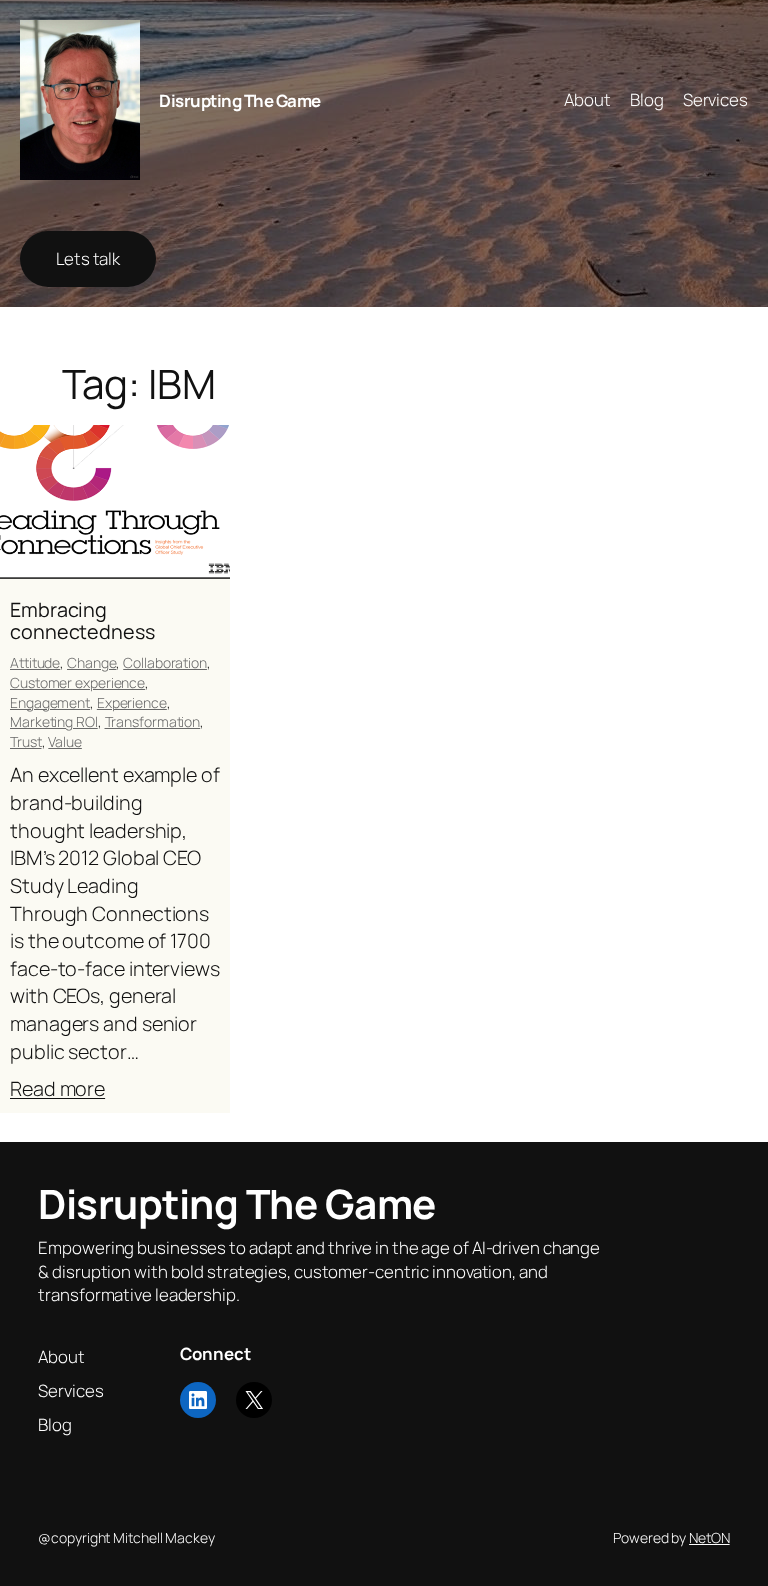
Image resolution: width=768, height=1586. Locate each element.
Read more (57, 1089)
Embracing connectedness (82, 621)
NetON (709, 1537)
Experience (132, 702)
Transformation (153, 721)
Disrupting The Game (240, 100)
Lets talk (88, 258)
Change (91, 662)
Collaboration (165, 662)
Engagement (50, 702)
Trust (26, 741)
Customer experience (77, 682)
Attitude (35, 662)
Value (65, 741)
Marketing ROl (54, 721)
